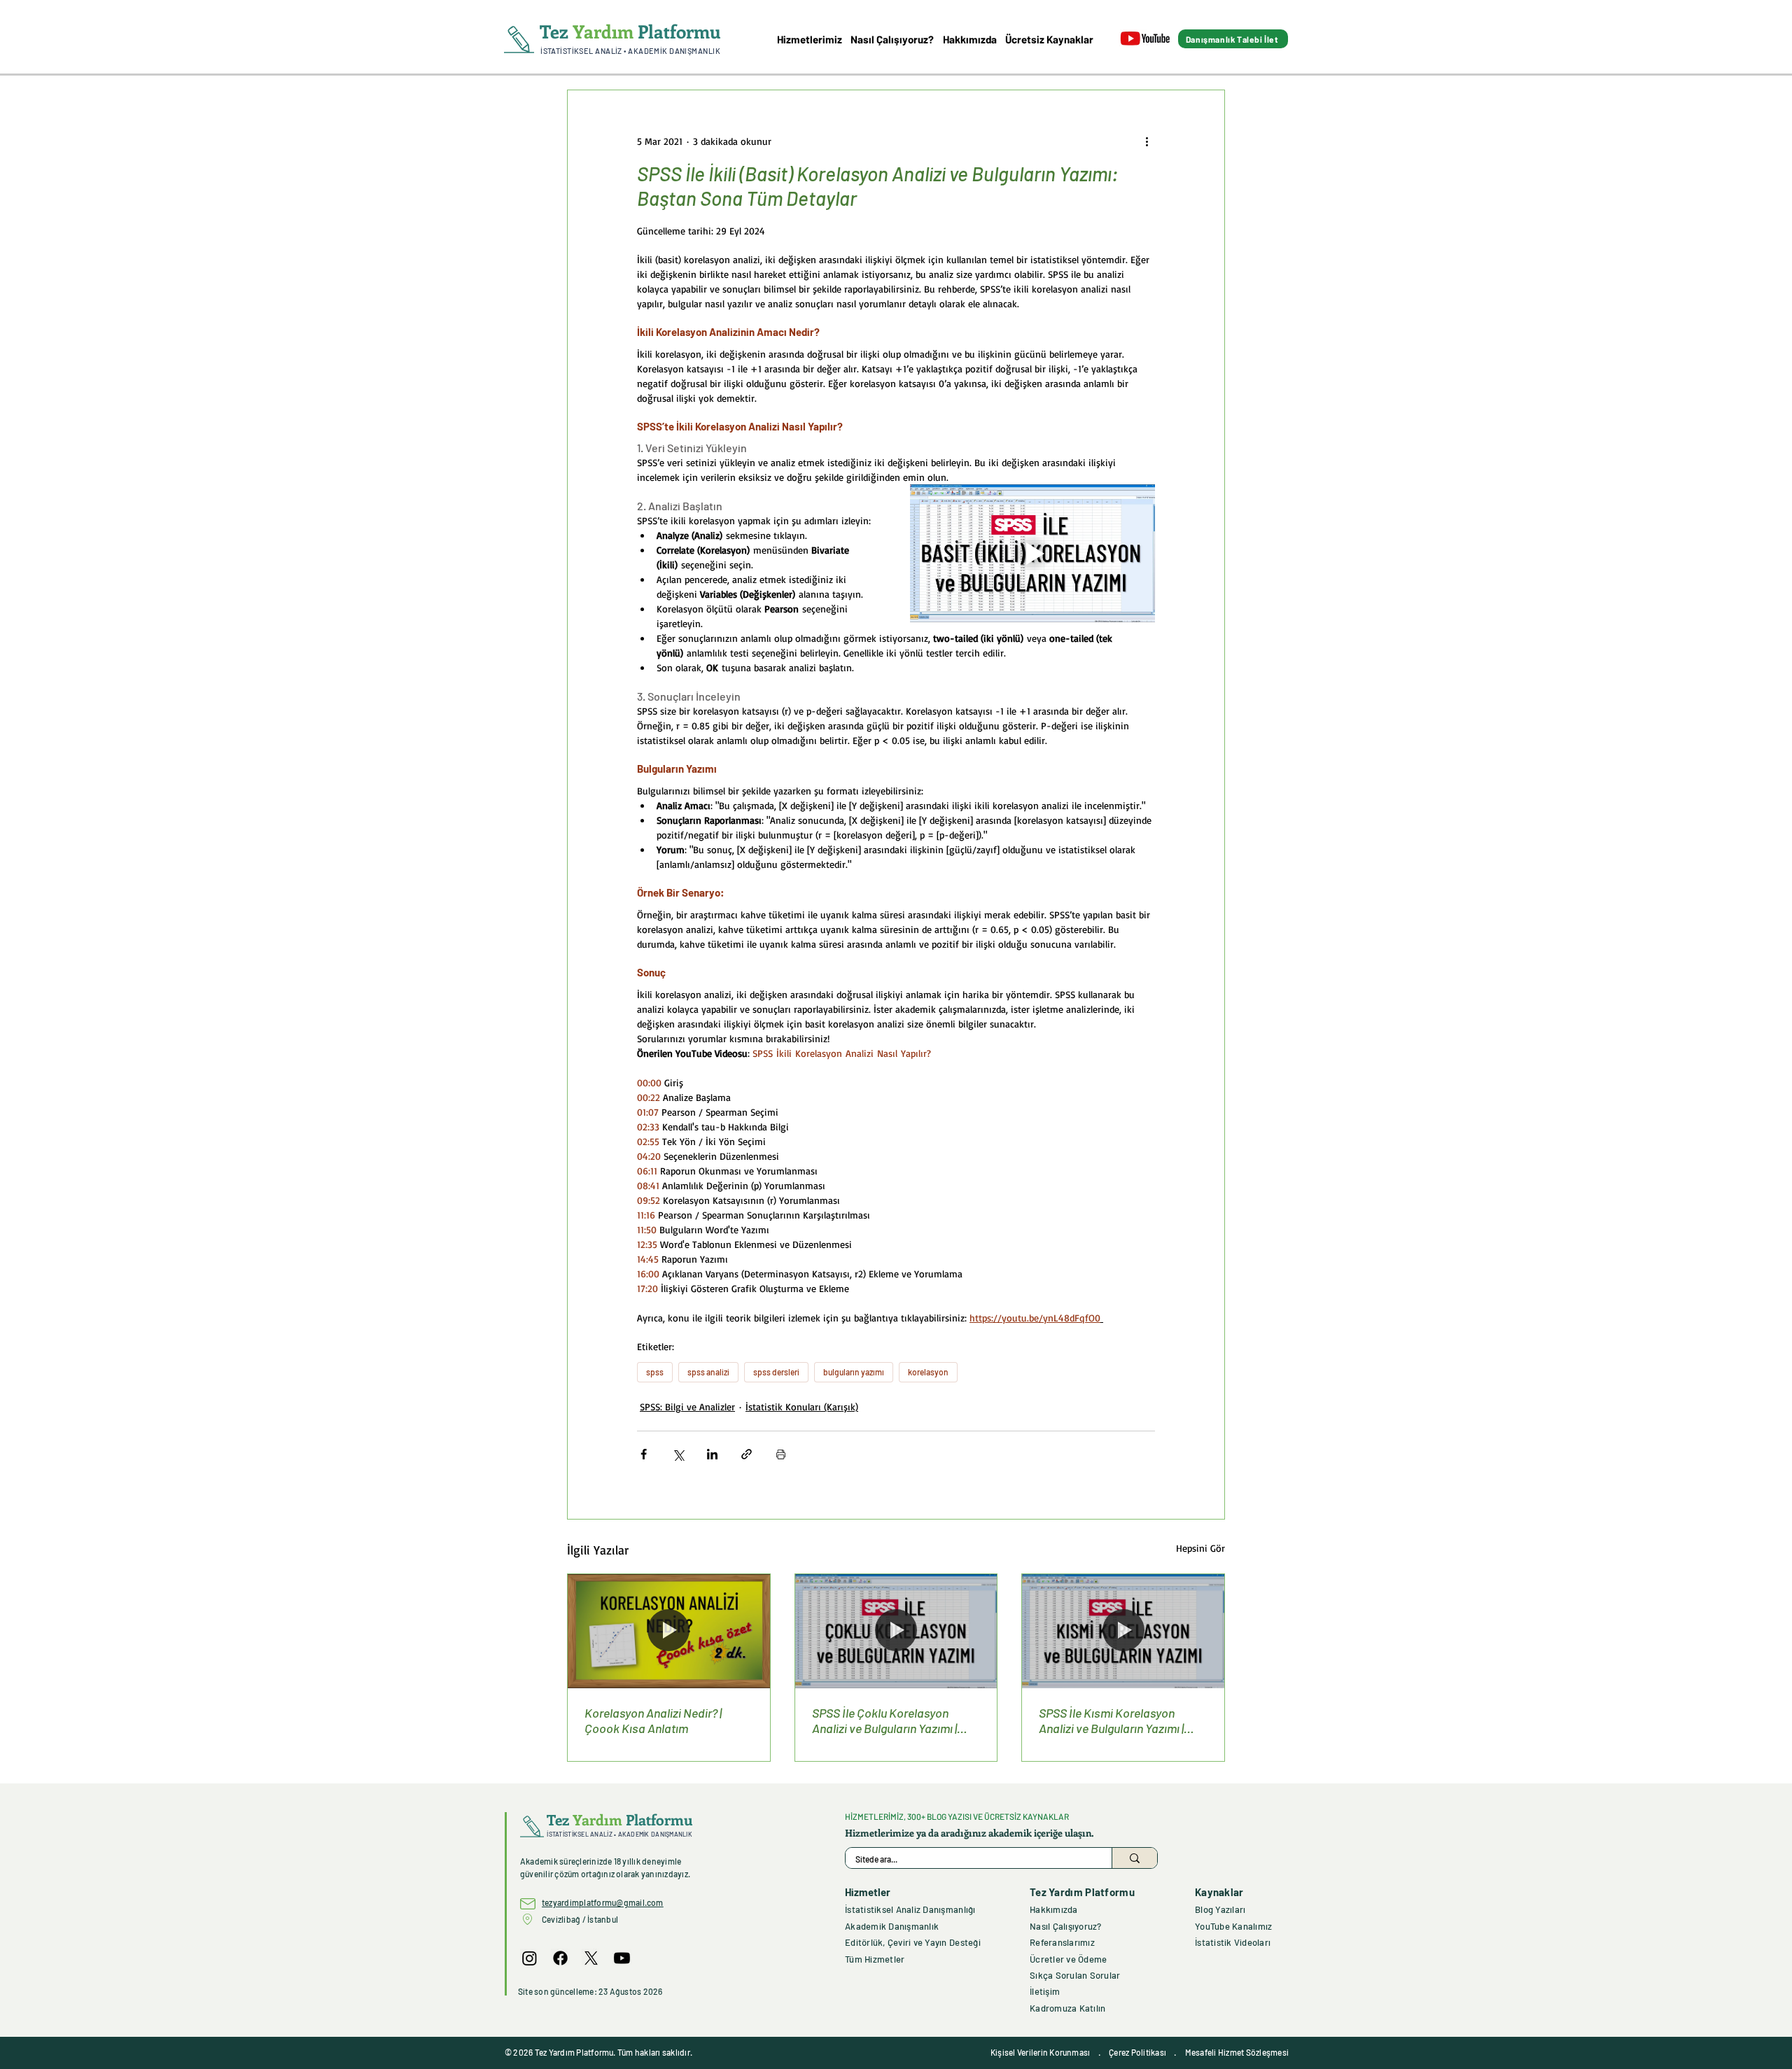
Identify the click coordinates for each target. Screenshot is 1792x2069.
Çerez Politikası (1137, 2052)
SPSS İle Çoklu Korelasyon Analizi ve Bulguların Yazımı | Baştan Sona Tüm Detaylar (884, 1720)
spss (655, 1372)
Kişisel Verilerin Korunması (1040, 2052)
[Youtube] (622, 1958)
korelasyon (928, 1372)
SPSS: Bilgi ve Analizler (687, 1407)
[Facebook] (560, 1958)
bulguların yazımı (854, 1372)
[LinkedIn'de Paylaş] (712, 1454)
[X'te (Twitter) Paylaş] (678, 1454)
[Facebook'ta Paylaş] (644, 1454)
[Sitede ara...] (1134, 1858)
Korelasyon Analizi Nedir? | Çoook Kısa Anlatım (653, 1720)
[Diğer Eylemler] (1147, 141)
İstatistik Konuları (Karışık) (802, 1407)
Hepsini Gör (1200, 1548)
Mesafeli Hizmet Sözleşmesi (1237, 2052)
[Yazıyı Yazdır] (781, 1454)
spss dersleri (776, 1372)
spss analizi (708, 1372)
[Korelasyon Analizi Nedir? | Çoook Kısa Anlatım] (669, 1631)
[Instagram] (530, 1958)
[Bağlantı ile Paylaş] (747, 1454)
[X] (591, 1958)
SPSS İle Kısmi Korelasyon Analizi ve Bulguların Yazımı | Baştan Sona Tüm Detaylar (1111, 1720)
